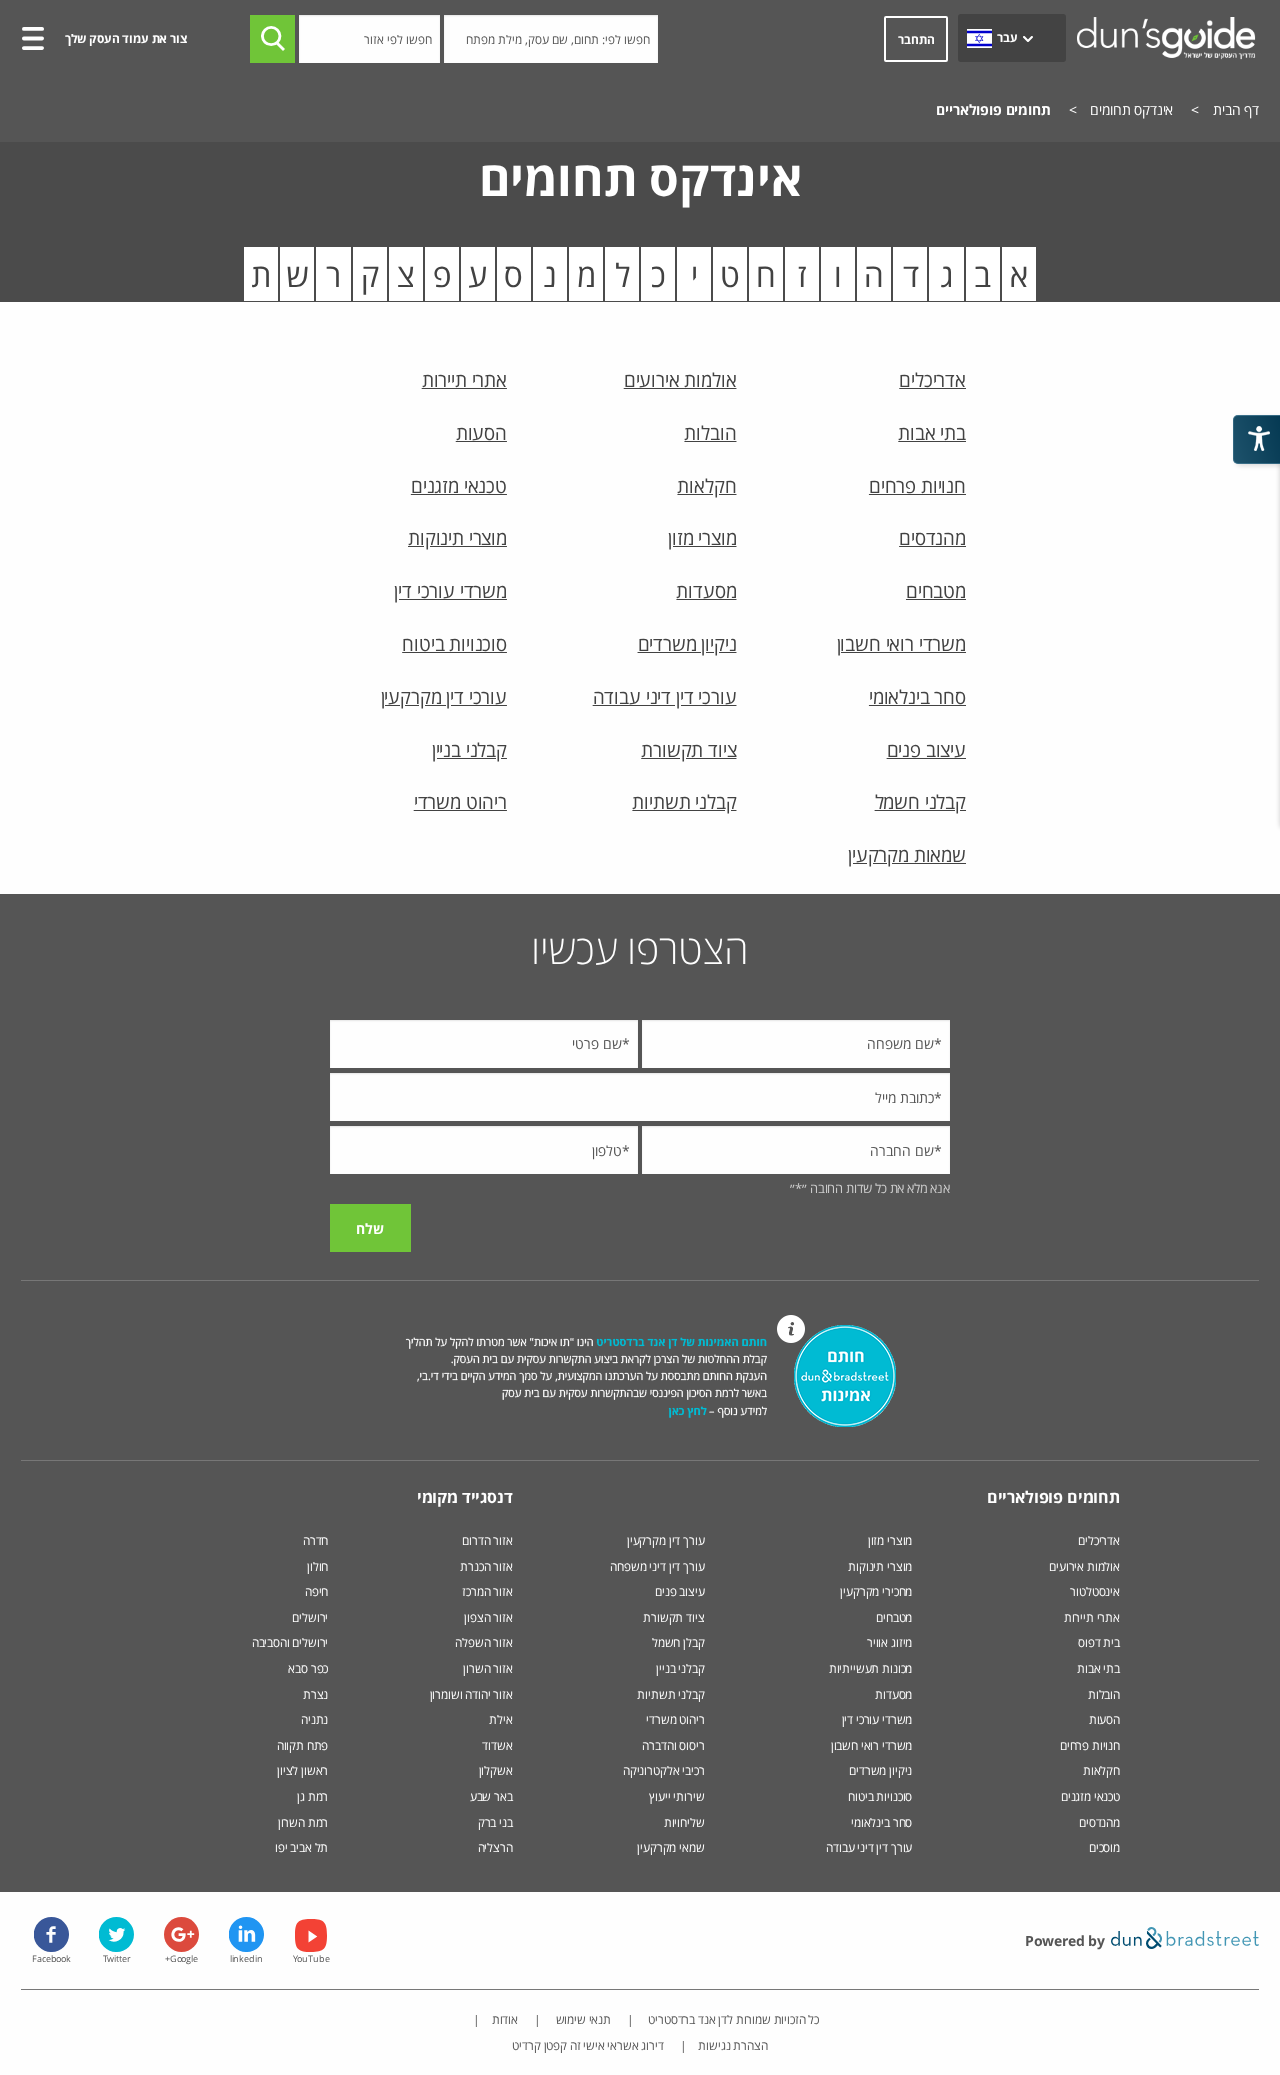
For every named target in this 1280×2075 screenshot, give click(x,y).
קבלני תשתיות (684, 801)
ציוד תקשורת (688, 749)
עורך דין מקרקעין (665, 1540)
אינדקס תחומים (1131, 109)
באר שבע (491, 1796)
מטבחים (936, 590)
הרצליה (495, 1847)
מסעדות (706, 590)
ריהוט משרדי (460, 801)
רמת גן (312, 1796)
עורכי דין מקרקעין (444, 696)
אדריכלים (932, 379)
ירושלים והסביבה (290, 1642)
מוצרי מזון (702, 537)
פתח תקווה (303, 1745)
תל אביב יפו (301, 1847)
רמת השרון (303, 1822)
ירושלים (310, 1617)
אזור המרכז (487, 1591)
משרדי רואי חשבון (901, 643)
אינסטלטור (1095, 1591)
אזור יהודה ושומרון (471, 1694)
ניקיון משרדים (687, 643)
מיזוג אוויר (888, 1642)
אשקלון (496, 1770)
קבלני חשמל (920, 801)
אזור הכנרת (486, 1566)
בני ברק (495, 1822)
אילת (500, 1719)
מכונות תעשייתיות (870, 1668)
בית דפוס (1099, 1642)
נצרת (315, 1694)
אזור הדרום (487, 1540)
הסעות (481, 432)
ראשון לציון (302, 1770)
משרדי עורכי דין (450, 590)
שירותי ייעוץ (676, 1796)
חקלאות (706, 485)
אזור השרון (487, 1668)
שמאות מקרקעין (907, 854)
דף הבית (1236, 109)
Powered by (1067, 1940)
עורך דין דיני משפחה (657, 1566)
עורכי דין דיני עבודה (665, 696)
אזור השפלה (483, 1642)
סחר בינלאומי (917, 696)
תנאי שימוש (582, 2019)
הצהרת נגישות (732, 2045)
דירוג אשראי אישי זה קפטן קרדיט (587, 2045)
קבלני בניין (469, 749)
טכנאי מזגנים (459, 485)
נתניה (314, 1719)
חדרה (315, 1540)
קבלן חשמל (678, 1642)
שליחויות (684, 1822)
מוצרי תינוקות (457, 537)
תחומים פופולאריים (1053, 1497)
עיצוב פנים (926, 749)
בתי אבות (932, 432)
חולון (317, 1566)
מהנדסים (932, 537)
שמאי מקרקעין (670, 1847)
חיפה (316, 1591)
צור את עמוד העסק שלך (126, 38)
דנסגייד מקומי (465, 1497)
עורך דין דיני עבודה (869, 1847)
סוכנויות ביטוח (454, 643)
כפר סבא (308, 1668)
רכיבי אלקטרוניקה (663, 1770)
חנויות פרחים (917, 485)
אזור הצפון (488, 1617)
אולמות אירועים (680, 379)
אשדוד (497, 1745)
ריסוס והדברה (673, 1745)
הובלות (710, 432)
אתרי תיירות (464, 379)
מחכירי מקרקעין (876, 1591)
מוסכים (1104, 1847)
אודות (505, 2019)
